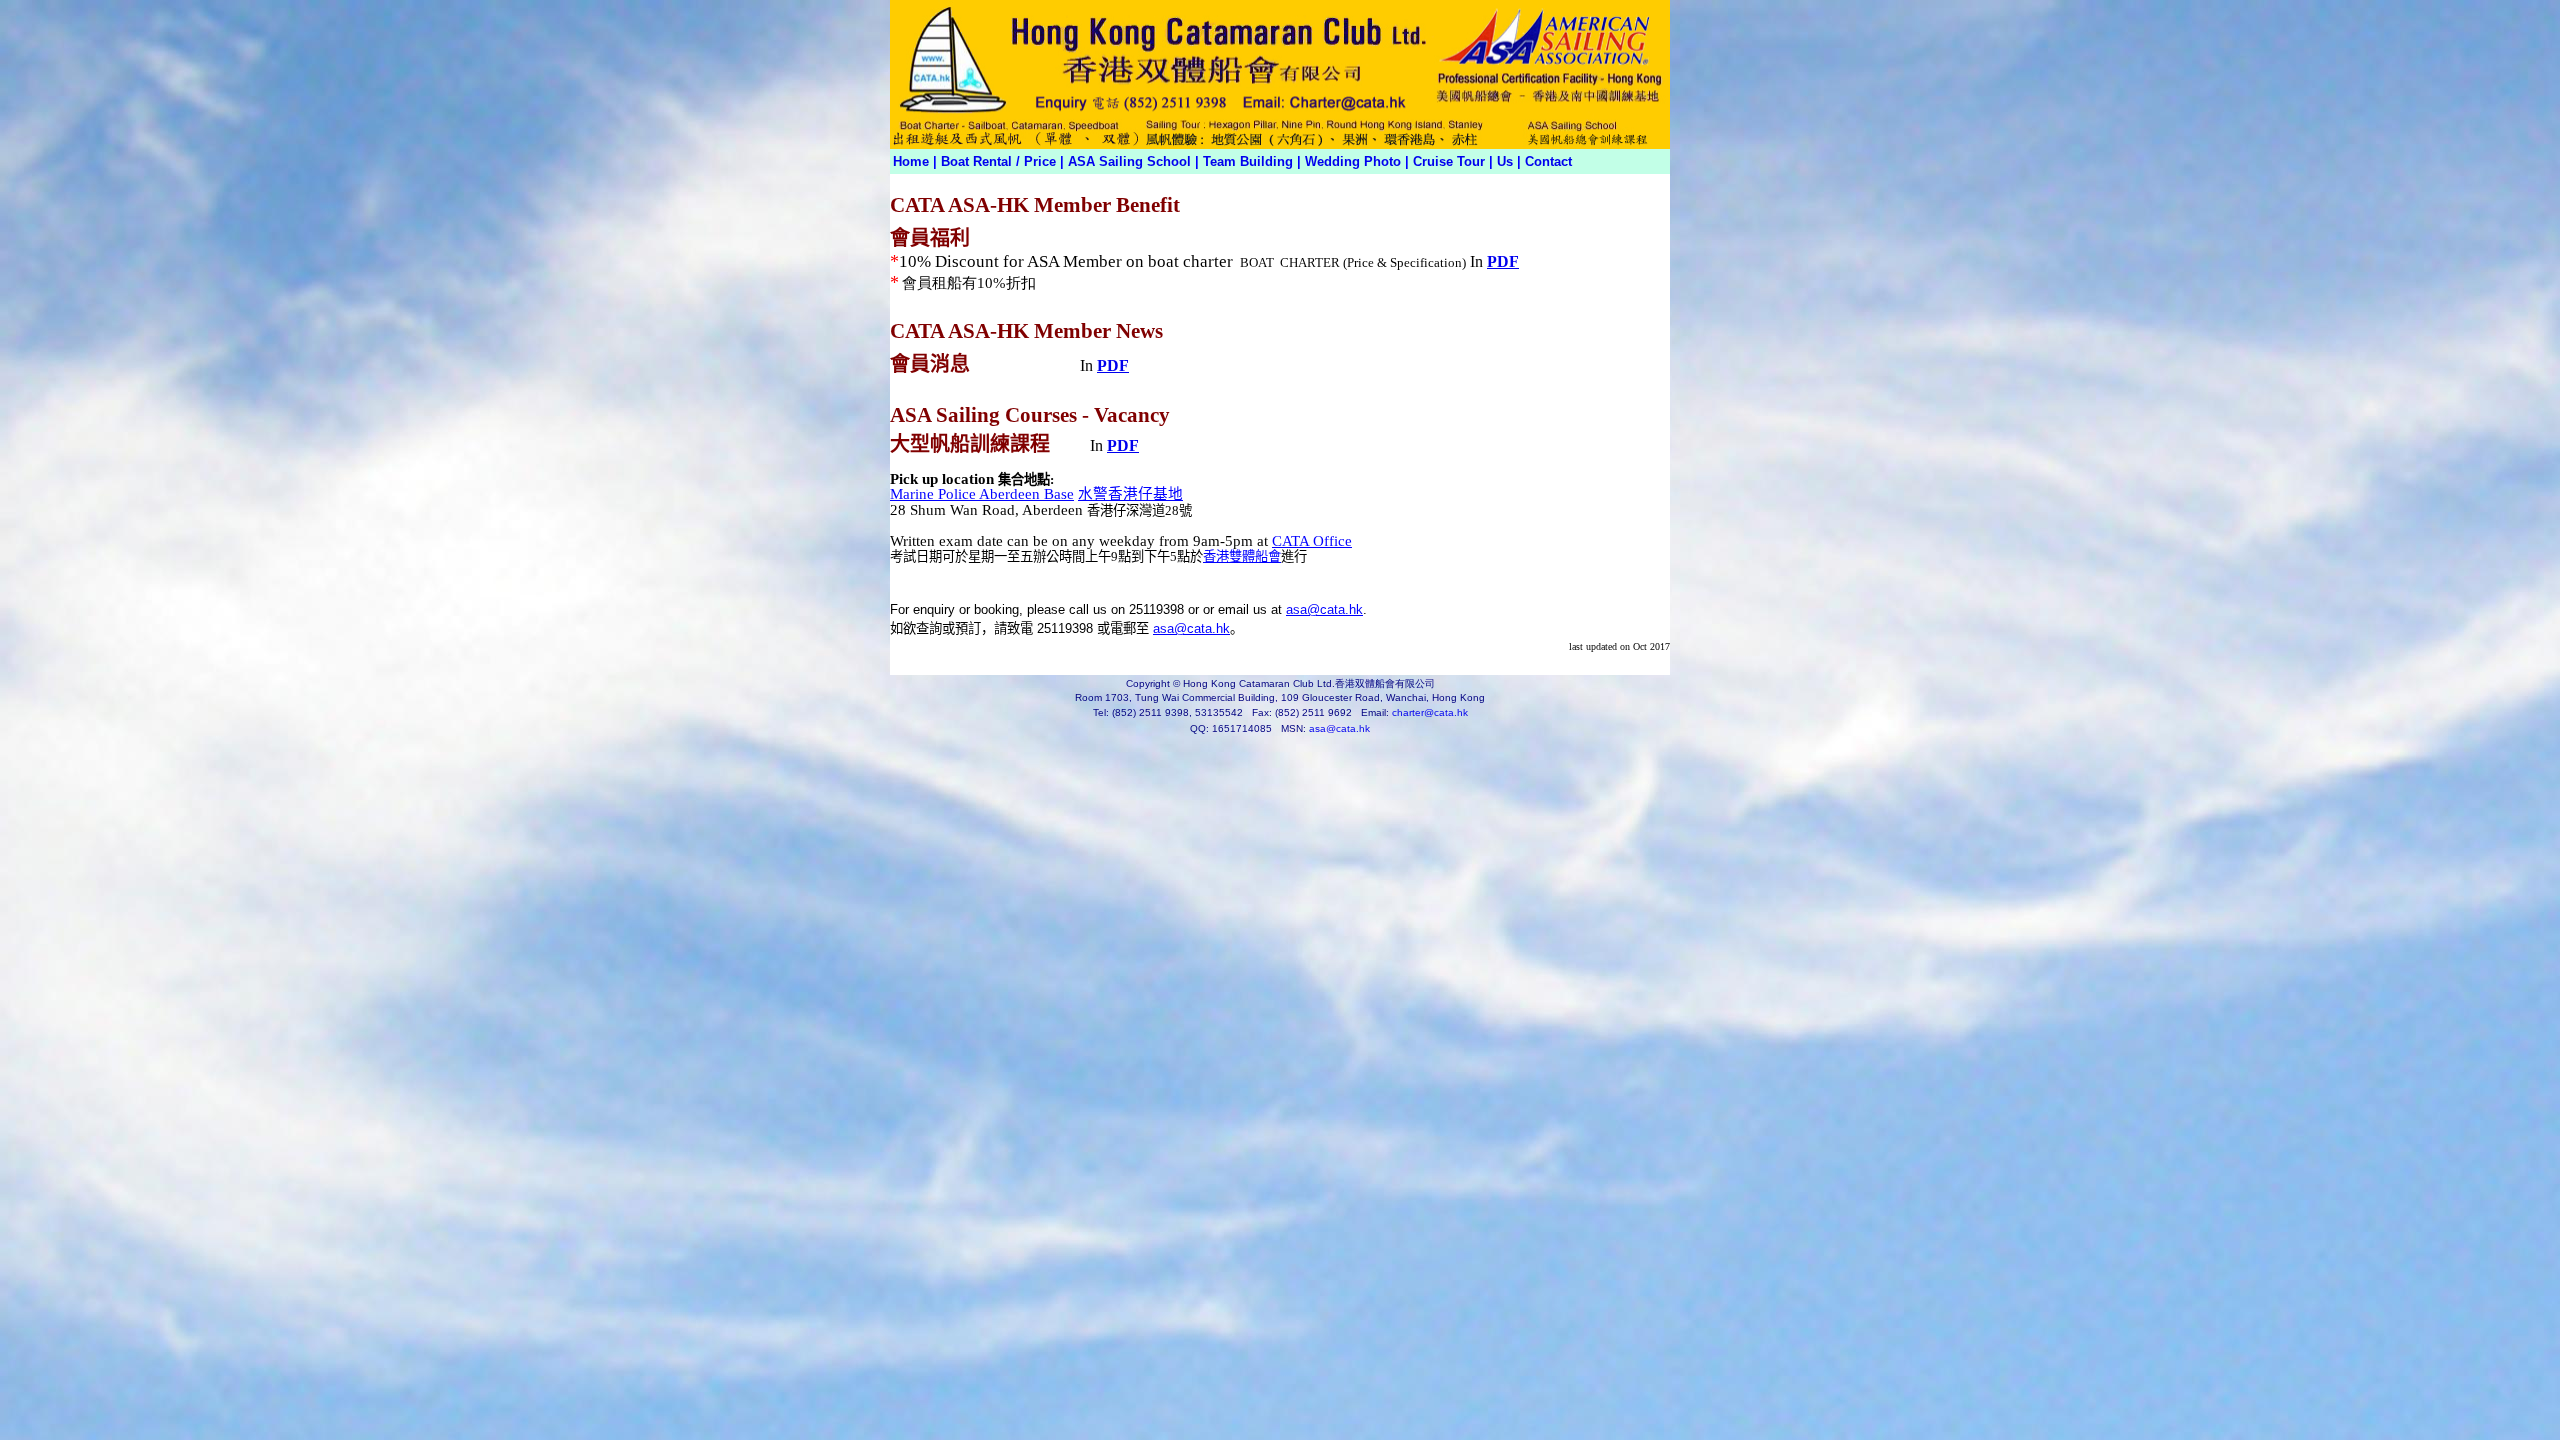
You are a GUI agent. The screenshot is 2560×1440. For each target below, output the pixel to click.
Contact (1548, 161)
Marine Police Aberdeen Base (982, 494)
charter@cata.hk (1430, 712)
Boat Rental (976, 161)
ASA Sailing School (1129, 161)
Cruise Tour (1451, 161)
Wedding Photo (1353, 161)
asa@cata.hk (1324, 609)
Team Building (1248, 161)
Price (1040, 161)
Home (911, 161)
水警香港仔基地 (1130, 494)
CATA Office (1312, 541)
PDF (1503, 261)
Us (1505, 161)
